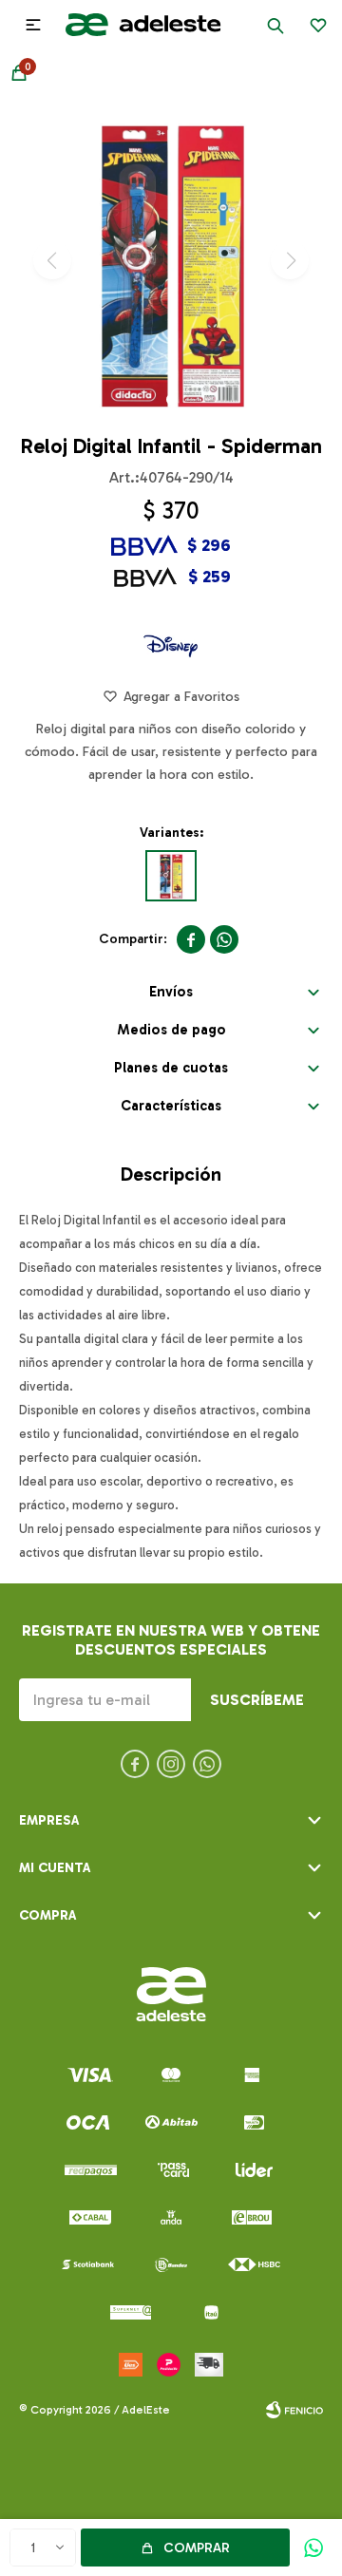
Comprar (197, 2548)
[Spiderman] (171, 876)
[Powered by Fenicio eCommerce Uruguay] (294, 2410)
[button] (275, 25)
